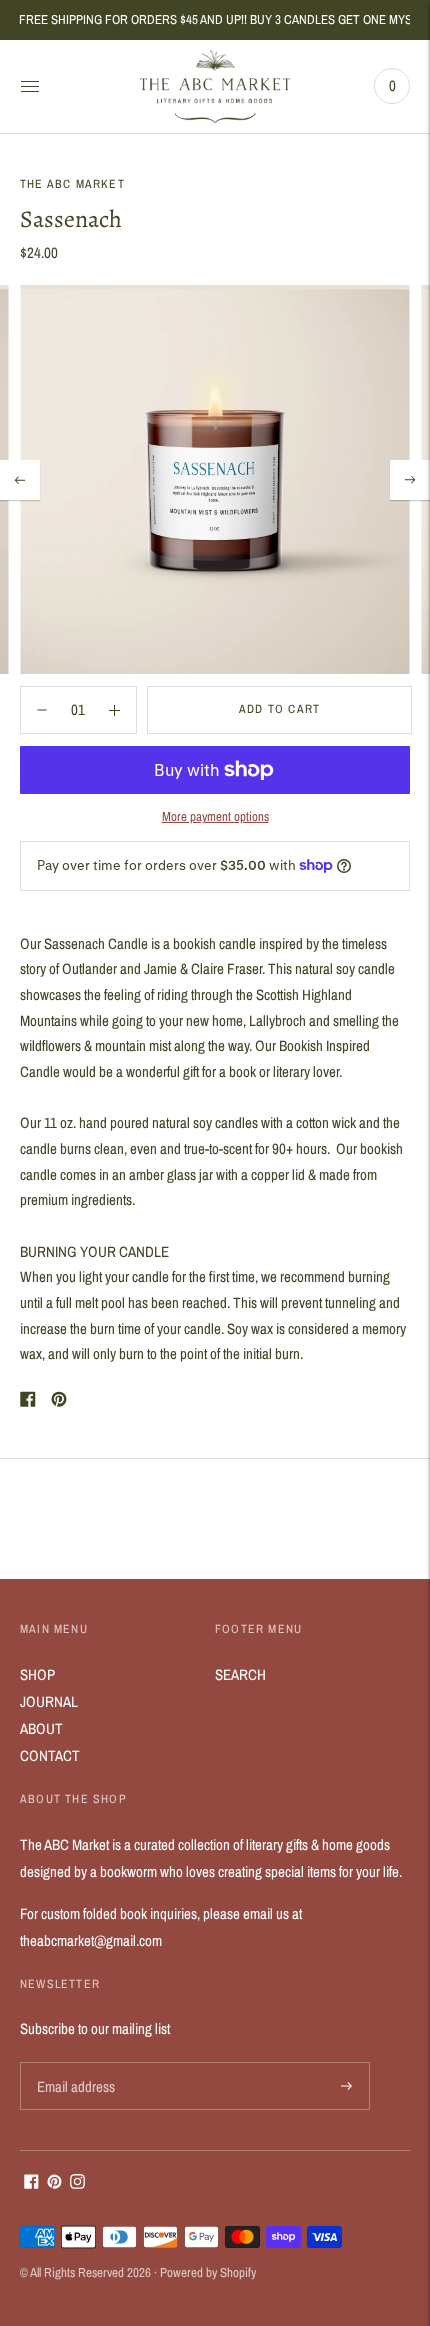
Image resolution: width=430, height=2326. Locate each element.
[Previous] (20, 480)
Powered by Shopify (208, 2272)
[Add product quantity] (42, 710)
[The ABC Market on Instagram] (77, 2183)
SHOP (37, 1674)
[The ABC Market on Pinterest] (54, 2183)
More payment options (215, 816)
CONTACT (50, 1755)
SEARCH (240, 1674)
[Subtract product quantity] (114, 710)
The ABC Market (72, 184)
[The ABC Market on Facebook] (31, 2183)
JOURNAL (49, 1701)
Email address (74, 2062)
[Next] (410, 480)
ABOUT (41, 1728)
